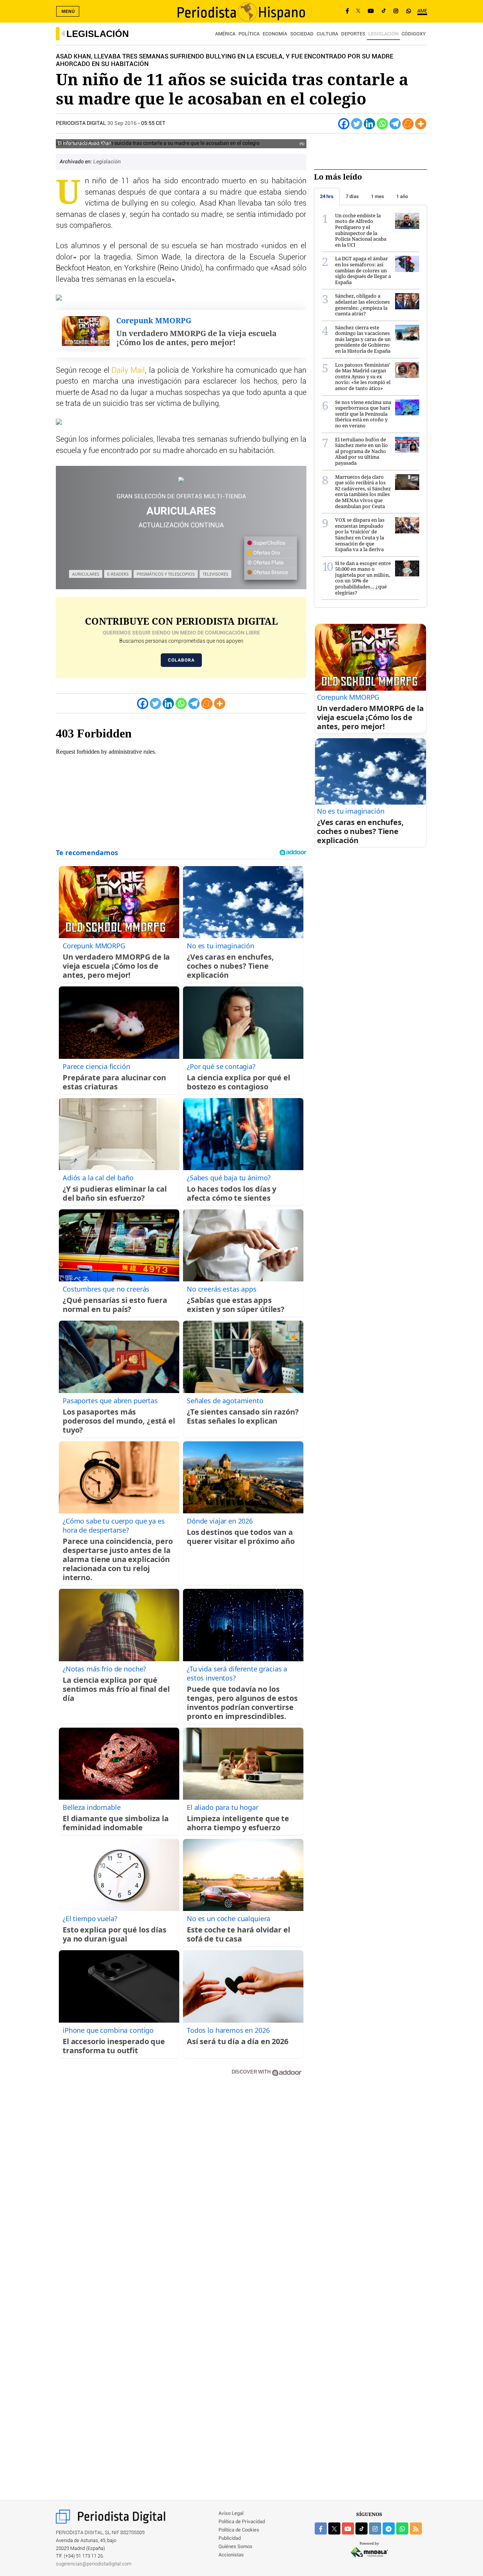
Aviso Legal (231, 2514)
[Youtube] (371, 11)
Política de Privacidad (242, 2522)
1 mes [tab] (378, 196)
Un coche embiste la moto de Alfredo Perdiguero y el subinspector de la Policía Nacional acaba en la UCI (361, 230)
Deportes (353, 34)
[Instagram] (396, 11)
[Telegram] (395, 124)
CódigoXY (414, 34)
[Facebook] (347, 11)
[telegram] (389, 2528)
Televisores (215, 574)
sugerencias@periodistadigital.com (94, 2564)
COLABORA (181, 660)
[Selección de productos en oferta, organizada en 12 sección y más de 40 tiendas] (181, 480)
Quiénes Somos (235, 2547)
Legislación (98, 34)
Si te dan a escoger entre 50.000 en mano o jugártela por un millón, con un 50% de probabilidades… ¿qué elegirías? (363, 578)
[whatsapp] (409, 11)
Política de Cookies (239, 2530)
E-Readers (118, 574)
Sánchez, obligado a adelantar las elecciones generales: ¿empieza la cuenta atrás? (362, 305)
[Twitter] (357, 124)
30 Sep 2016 (122, 123)
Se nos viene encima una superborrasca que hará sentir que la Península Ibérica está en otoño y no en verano (363, 414)
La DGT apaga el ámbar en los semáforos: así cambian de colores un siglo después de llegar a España (363, 270)
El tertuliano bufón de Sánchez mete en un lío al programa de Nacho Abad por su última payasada (361, 451)
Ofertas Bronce (270, 573)
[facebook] (321, 2528)
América (225, 34)
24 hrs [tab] (327, 196)
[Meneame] (408, 124)
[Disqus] (181, 2190)
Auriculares (86, 574)
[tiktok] (361, 2528)
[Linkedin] (369, 124)
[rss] (416, 2528)
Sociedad (302, 34)
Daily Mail (128, 370)
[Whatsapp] (382, 124)
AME (422, 11)
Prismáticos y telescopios (166, 574)
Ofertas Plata (268, 563)
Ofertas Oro (266, 553)
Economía (275, 34)
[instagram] (375, 2528)
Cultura (327, 34)
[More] (421, 124)
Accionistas (231, 2555)
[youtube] (348, 2528)
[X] (358, 11)
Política (249, 34)
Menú (68, 11)
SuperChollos (269, 543)
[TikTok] (384, 11)
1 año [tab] (402, 196)
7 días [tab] (352, 196)
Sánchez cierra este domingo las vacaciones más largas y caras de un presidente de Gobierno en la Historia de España (363, 339)
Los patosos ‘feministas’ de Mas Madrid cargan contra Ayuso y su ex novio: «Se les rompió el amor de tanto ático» (363, 376)
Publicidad (230, 2538)
